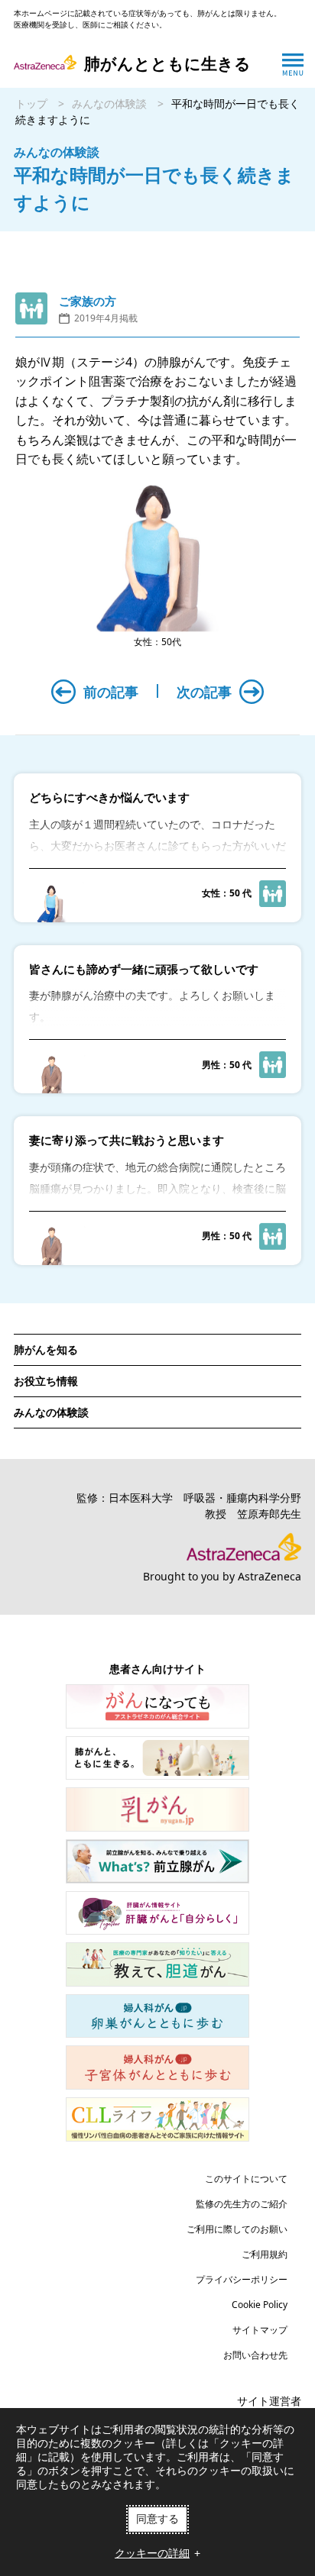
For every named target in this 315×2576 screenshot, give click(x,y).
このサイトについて (246, 2179)
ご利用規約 (265, 2254)
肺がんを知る (46, 1349)
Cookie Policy (260, 2305)
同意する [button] (157, 2519)
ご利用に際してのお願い (237, 2229)
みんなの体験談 (109, 103)
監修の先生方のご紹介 (242, 2204)
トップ (31, 103)
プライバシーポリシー (242, 2279)
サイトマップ (260, 2330)
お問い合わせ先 (255, 2355)
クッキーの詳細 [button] (152, 2553)
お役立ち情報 (46, 1381)
